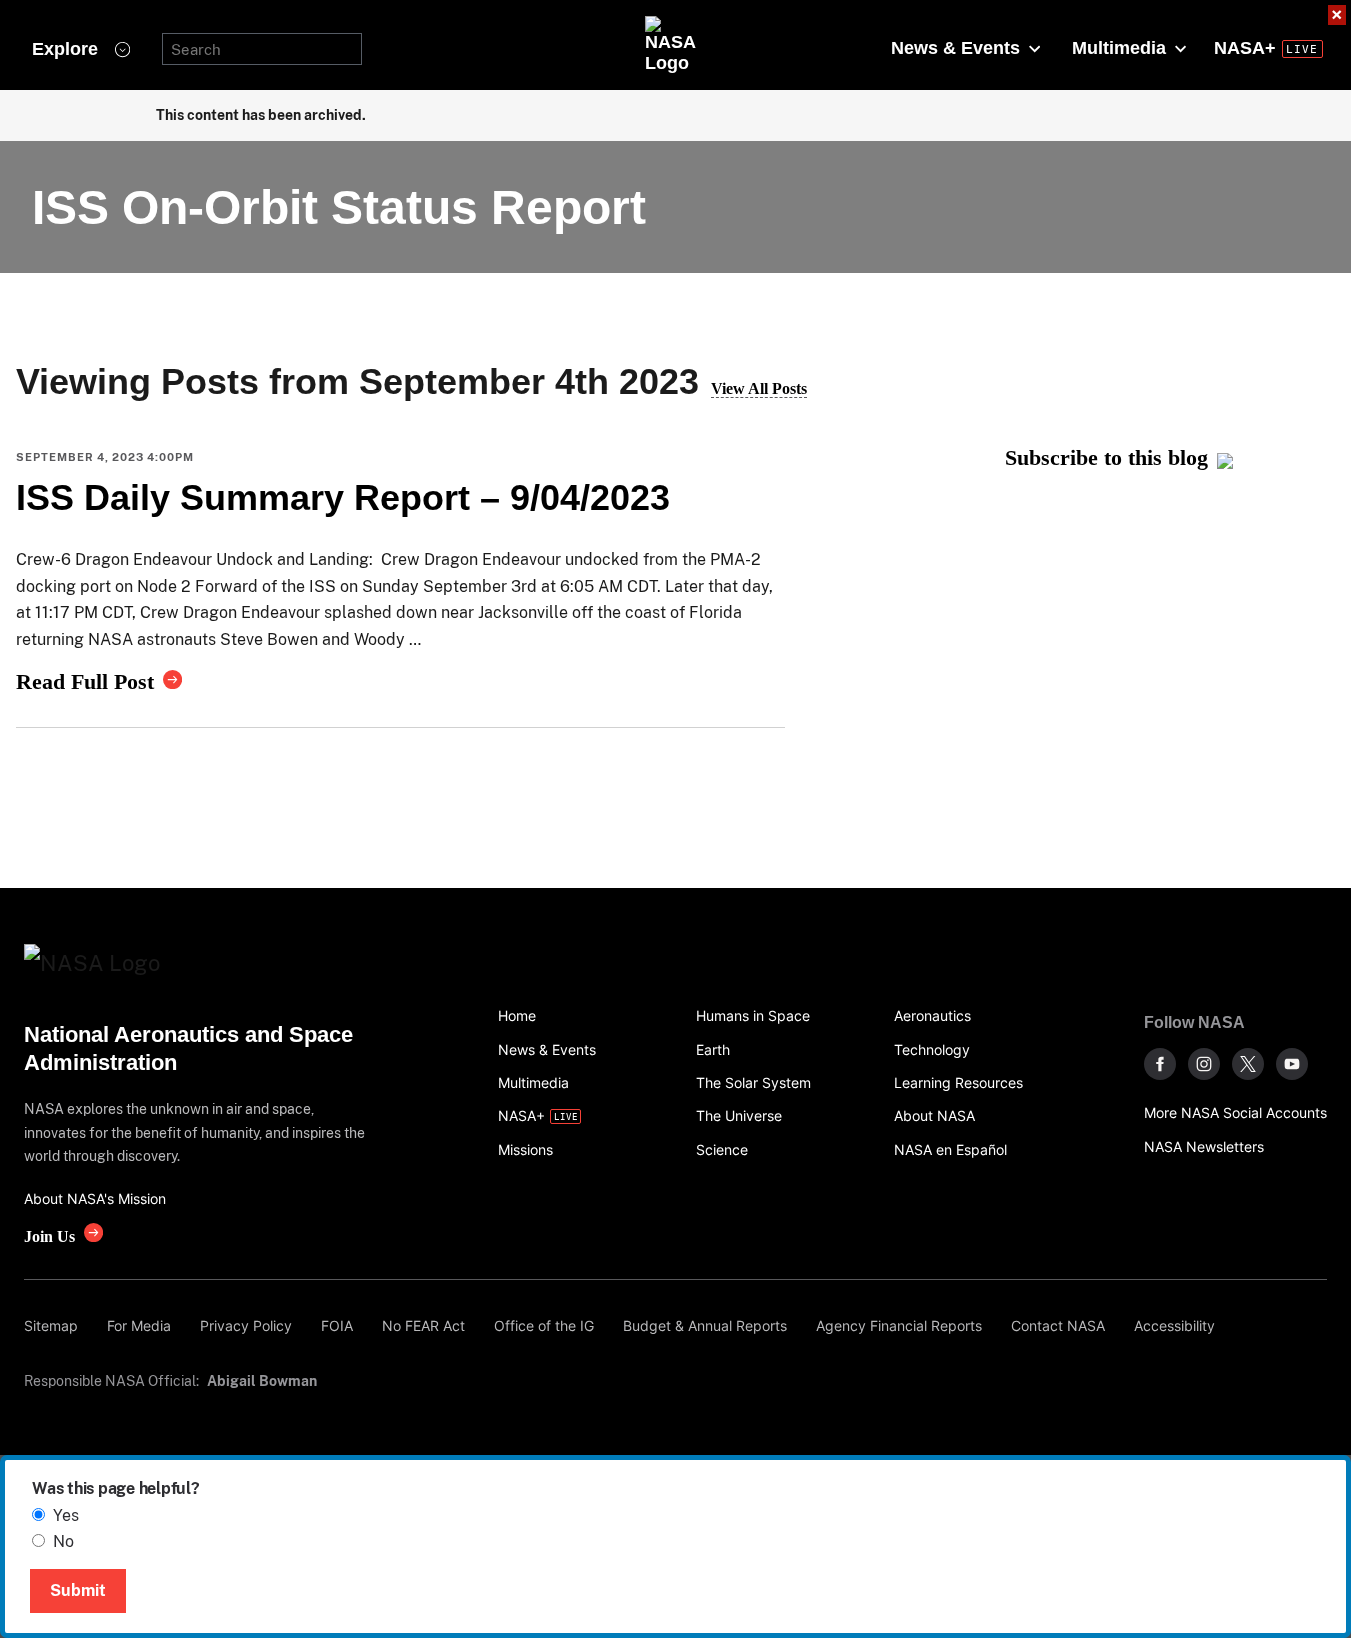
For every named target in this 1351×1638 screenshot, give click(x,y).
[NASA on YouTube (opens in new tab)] (1292, 1064)
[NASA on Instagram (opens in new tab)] (1204, 1064)
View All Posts (759, 388)
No (63, 1541)
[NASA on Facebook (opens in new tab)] (1160, 1064)
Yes (66, 1515)
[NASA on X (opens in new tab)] (1248, 1064)
